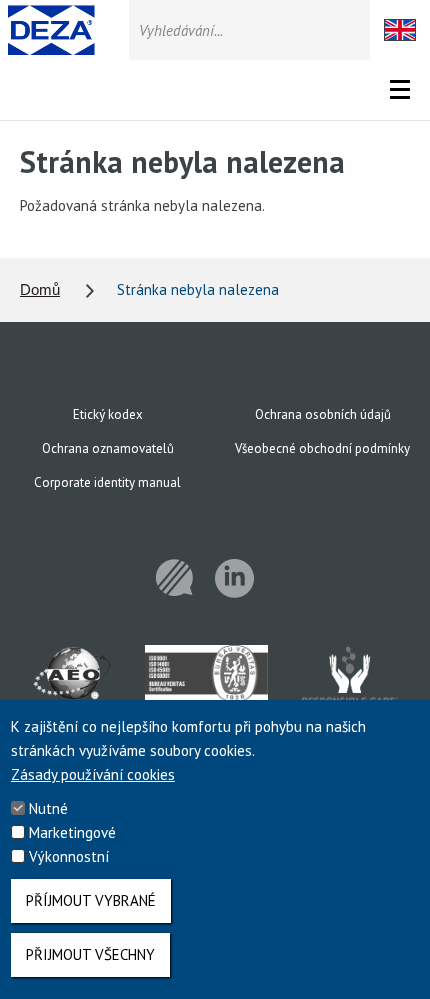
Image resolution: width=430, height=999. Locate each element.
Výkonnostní (69, 856)
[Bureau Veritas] (206, 680)
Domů (40, 289)
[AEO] (72, 680)
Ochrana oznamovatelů (108, 448)
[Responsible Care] (349, 680)
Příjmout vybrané (91, 900)
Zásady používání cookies (93, 774)
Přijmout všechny (90, 954)
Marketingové (72, 832)
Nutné (48, 808)
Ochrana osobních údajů (323, 414)
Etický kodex (108, 414)
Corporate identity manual (107, 482)
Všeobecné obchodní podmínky (322, 448)
